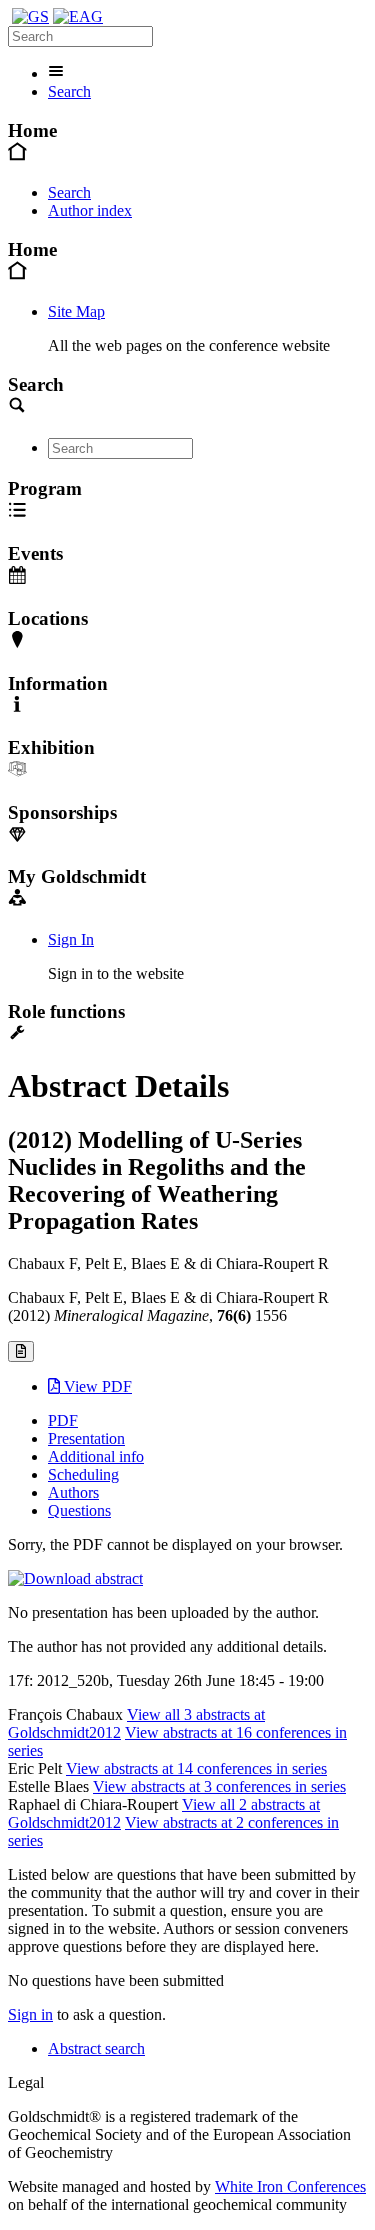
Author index (90, 210)
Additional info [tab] (96, 1456)
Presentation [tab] (86, 1438)
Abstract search (96, 2048)
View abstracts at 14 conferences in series (196, 1768)
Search (69, 91)
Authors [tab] (73, 1492)
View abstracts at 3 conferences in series (219, 1786)
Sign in (30, 2014)
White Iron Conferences (290, 2186)
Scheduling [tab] (83, 1474)
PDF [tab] (63, 1420)
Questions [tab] (79, 1510)
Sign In (71, 939)
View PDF (96, 1386)
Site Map (76, 311)
